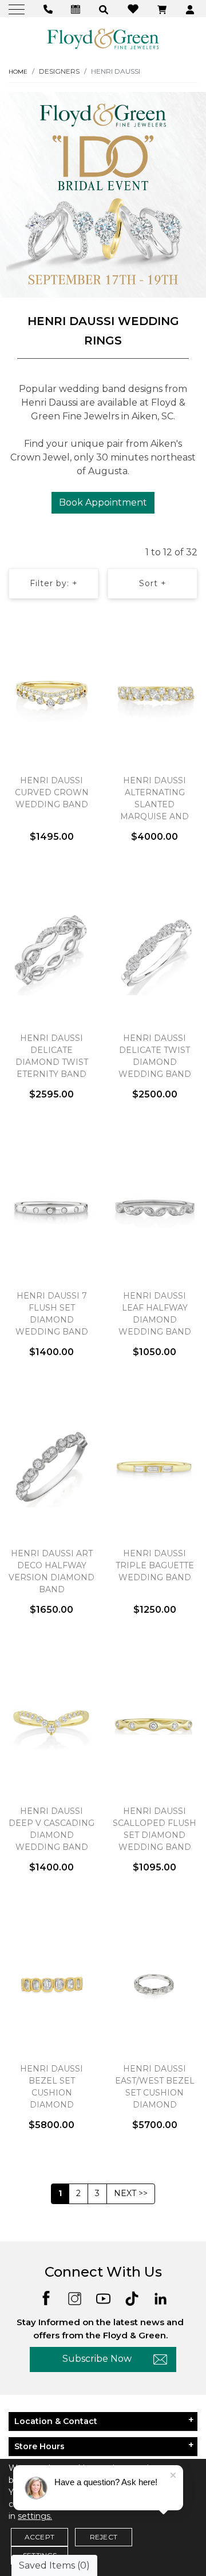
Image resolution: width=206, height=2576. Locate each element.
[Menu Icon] (18, 9)
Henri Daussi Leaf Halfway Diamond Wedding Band (155, 1314)
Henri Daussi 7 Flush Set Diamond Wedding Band (52, 1314)
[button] (105, 9)
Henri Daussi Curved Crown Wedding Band (52, 792)
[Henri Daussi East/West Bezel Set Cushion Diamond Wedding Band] (154, 1983)
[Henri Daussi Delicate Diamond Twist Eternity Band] (51, 952)
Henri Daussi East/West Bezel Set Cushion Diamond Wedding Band (155, 2093)
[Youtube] (103, 2297)
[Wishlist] (134, 8)
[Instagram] (75, 2297)
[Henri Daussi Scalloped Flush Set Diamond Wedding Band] (154, 1725)
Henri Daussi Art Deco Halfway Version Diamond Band (51, 1571)
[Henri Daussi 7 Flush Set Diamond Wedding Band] (51, 1210)
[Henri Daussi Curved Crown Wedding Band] (51, 695)
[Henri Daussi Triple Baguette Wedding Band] (154, 1468)
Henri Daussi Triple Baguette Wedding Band (155, 1565)
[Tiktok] (132, 2297)
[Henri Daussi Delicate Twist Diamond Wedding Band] (154, 952)
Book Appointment (103, 502)
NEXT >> (131, 2193)
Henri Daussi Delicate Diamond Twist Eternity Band (52, 1056)
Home (18, 72)
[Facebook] (46, 2297)
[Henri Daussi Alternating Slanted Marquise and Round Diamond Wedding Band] (154, 695)
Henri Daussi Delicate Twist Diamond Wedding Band (155, 1056)
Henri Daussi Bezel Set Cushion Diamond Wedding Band (52, 2093)
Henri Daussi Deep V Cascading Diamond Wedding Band (51, 1829)
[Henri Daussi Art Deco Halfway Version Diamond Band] (51, 1468)
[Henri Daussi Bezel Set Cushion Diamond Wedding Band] (51, 1983)
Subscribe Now (97, 2359)
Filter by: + (54, 583)
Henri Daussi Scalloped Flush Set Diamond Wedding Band (154, 1829)
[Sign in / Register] (191, 9)
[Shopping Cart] (163, 9)
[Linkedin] (161, 2297)
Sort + (153, 583)
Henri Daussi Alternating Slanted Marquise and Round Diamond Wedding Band (155, 810)
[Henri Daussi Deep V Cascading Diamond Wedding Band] (51, 1725)
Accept (39, 2537)
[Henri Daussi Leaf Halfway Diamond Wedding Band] (154, 1210)
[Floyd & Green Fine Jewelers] (103, 38)
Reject (104, 2537)
